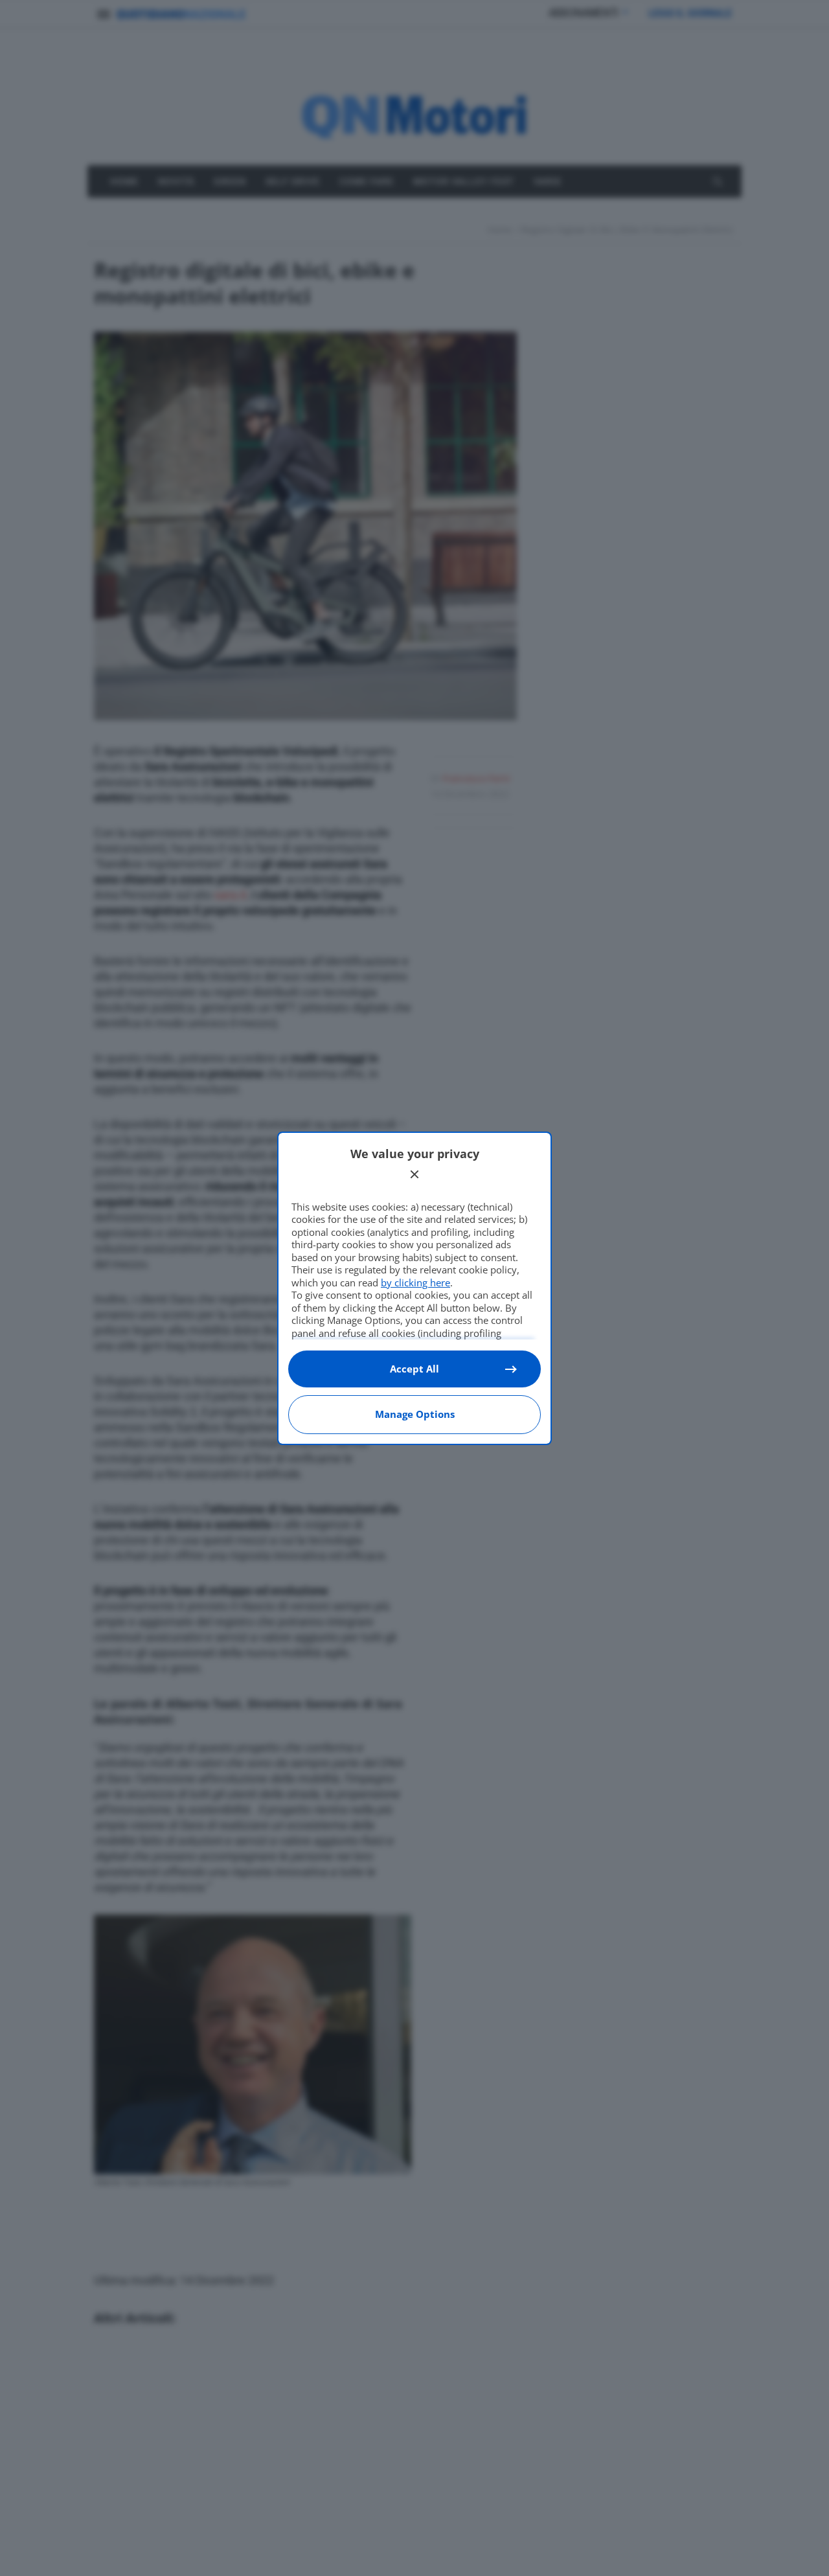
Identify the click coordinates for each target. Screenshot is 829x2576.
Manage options (415, 1414)
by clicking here (415, 1282)
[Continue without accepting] (414, 1174)
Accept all (414, 1369)
